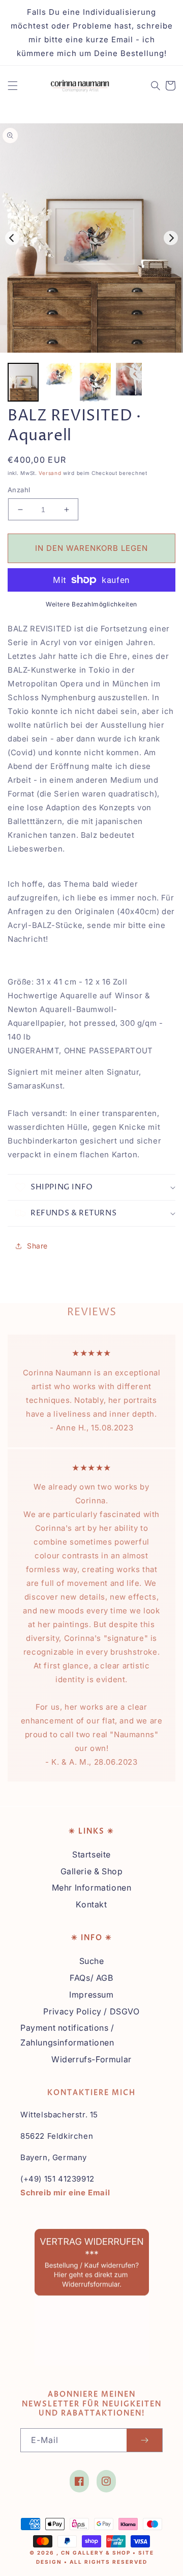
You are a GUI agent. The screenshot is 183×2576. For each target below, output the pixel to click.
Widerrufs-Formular (91, 2059)
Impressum (91, 1995)
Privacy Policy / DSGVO (91, 2011)
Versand (50, 473)
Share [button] (37, 1246)
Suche (92, 1961)
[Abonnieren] (144, 2440)
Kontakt (91, 1904)
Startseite (91, 1854)
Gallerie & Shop (92, 1871)
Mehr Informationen (92, 1888)
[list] (91, 238)
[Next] (171, 238)
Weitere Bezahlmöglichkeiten (91, 604)
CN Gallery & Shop (96, 2553)
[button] (13, 86)
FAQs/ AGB (91, 1978)
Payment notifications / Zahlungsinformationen (67, 2035)
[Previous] (12, 238)
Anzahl (19, 490)
